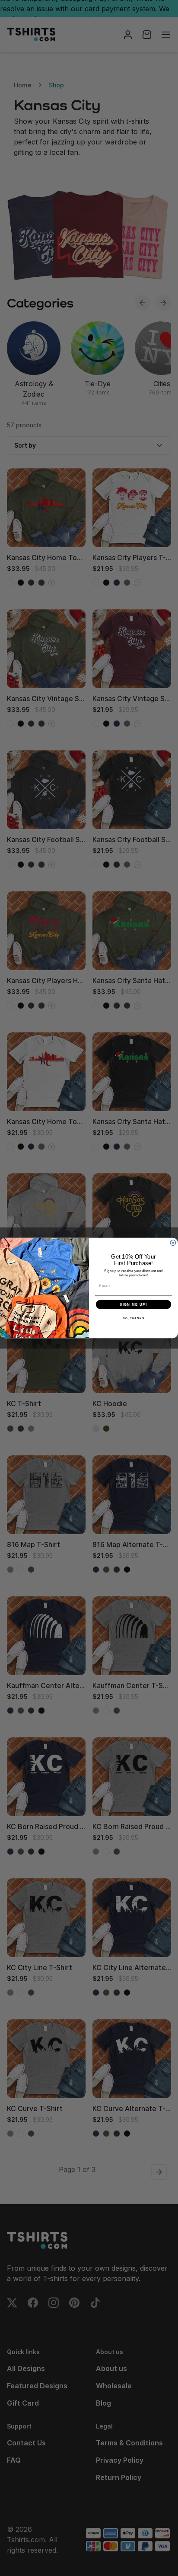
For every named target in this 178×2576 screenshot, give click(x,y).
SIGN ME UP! (133, 1304)
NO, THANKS (133, 1318)
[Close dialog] (173, 1243)
